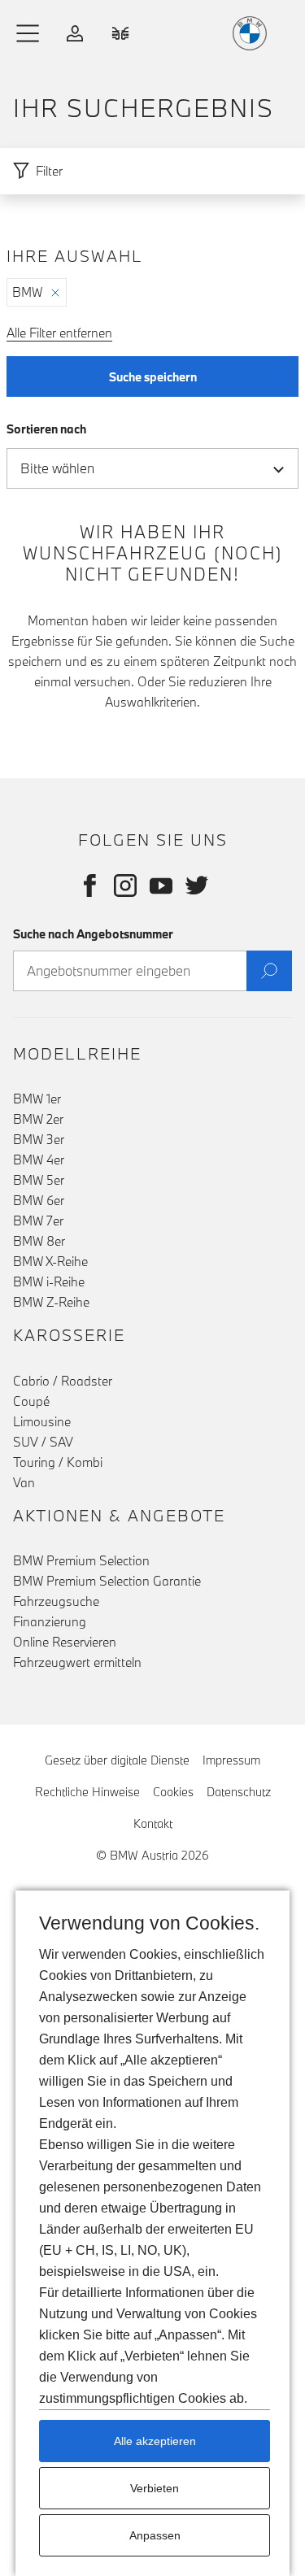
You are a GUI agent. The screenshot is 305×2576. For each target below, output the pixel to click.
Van (24, 1482)
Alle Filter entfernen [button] (59, 333)
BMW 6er (39, 1200)
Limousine (42, 1421)
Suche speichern (153, 377)
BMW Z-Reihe (51, 1302)
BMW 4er (39, 1160)
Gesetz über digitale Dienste (117, 1760)
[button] (28, 33)
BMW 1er (37, 1099)
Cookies (173, 1792)
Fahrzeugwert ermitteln (77, 1662)
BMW (27, 292)
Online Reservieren (65, 1642)
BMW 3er (39, 1139)
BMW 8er (39, 1241)
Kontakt (153, 1823)
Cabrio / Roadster (63, 1381)
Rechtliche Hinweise (87, 1792)
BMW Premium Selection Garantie (107, 1581)
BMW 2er (38, 1119)
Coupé (31, 1401)
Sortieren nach (46, 429)
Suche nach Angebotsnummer (93, 934)
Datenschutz (239, 1792)
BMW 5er (39, 1180)
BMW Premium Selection (81, 1560)
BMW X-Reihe (50, 1261)
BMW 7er (38, 1221)
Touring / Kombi (58, 1462)
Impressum (231, 1760)
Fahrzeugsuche (56, 1601)
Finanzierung (50, 1621)
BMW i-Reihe (49, 1281)
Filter (49, 171)
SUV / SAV (43, 1442)
